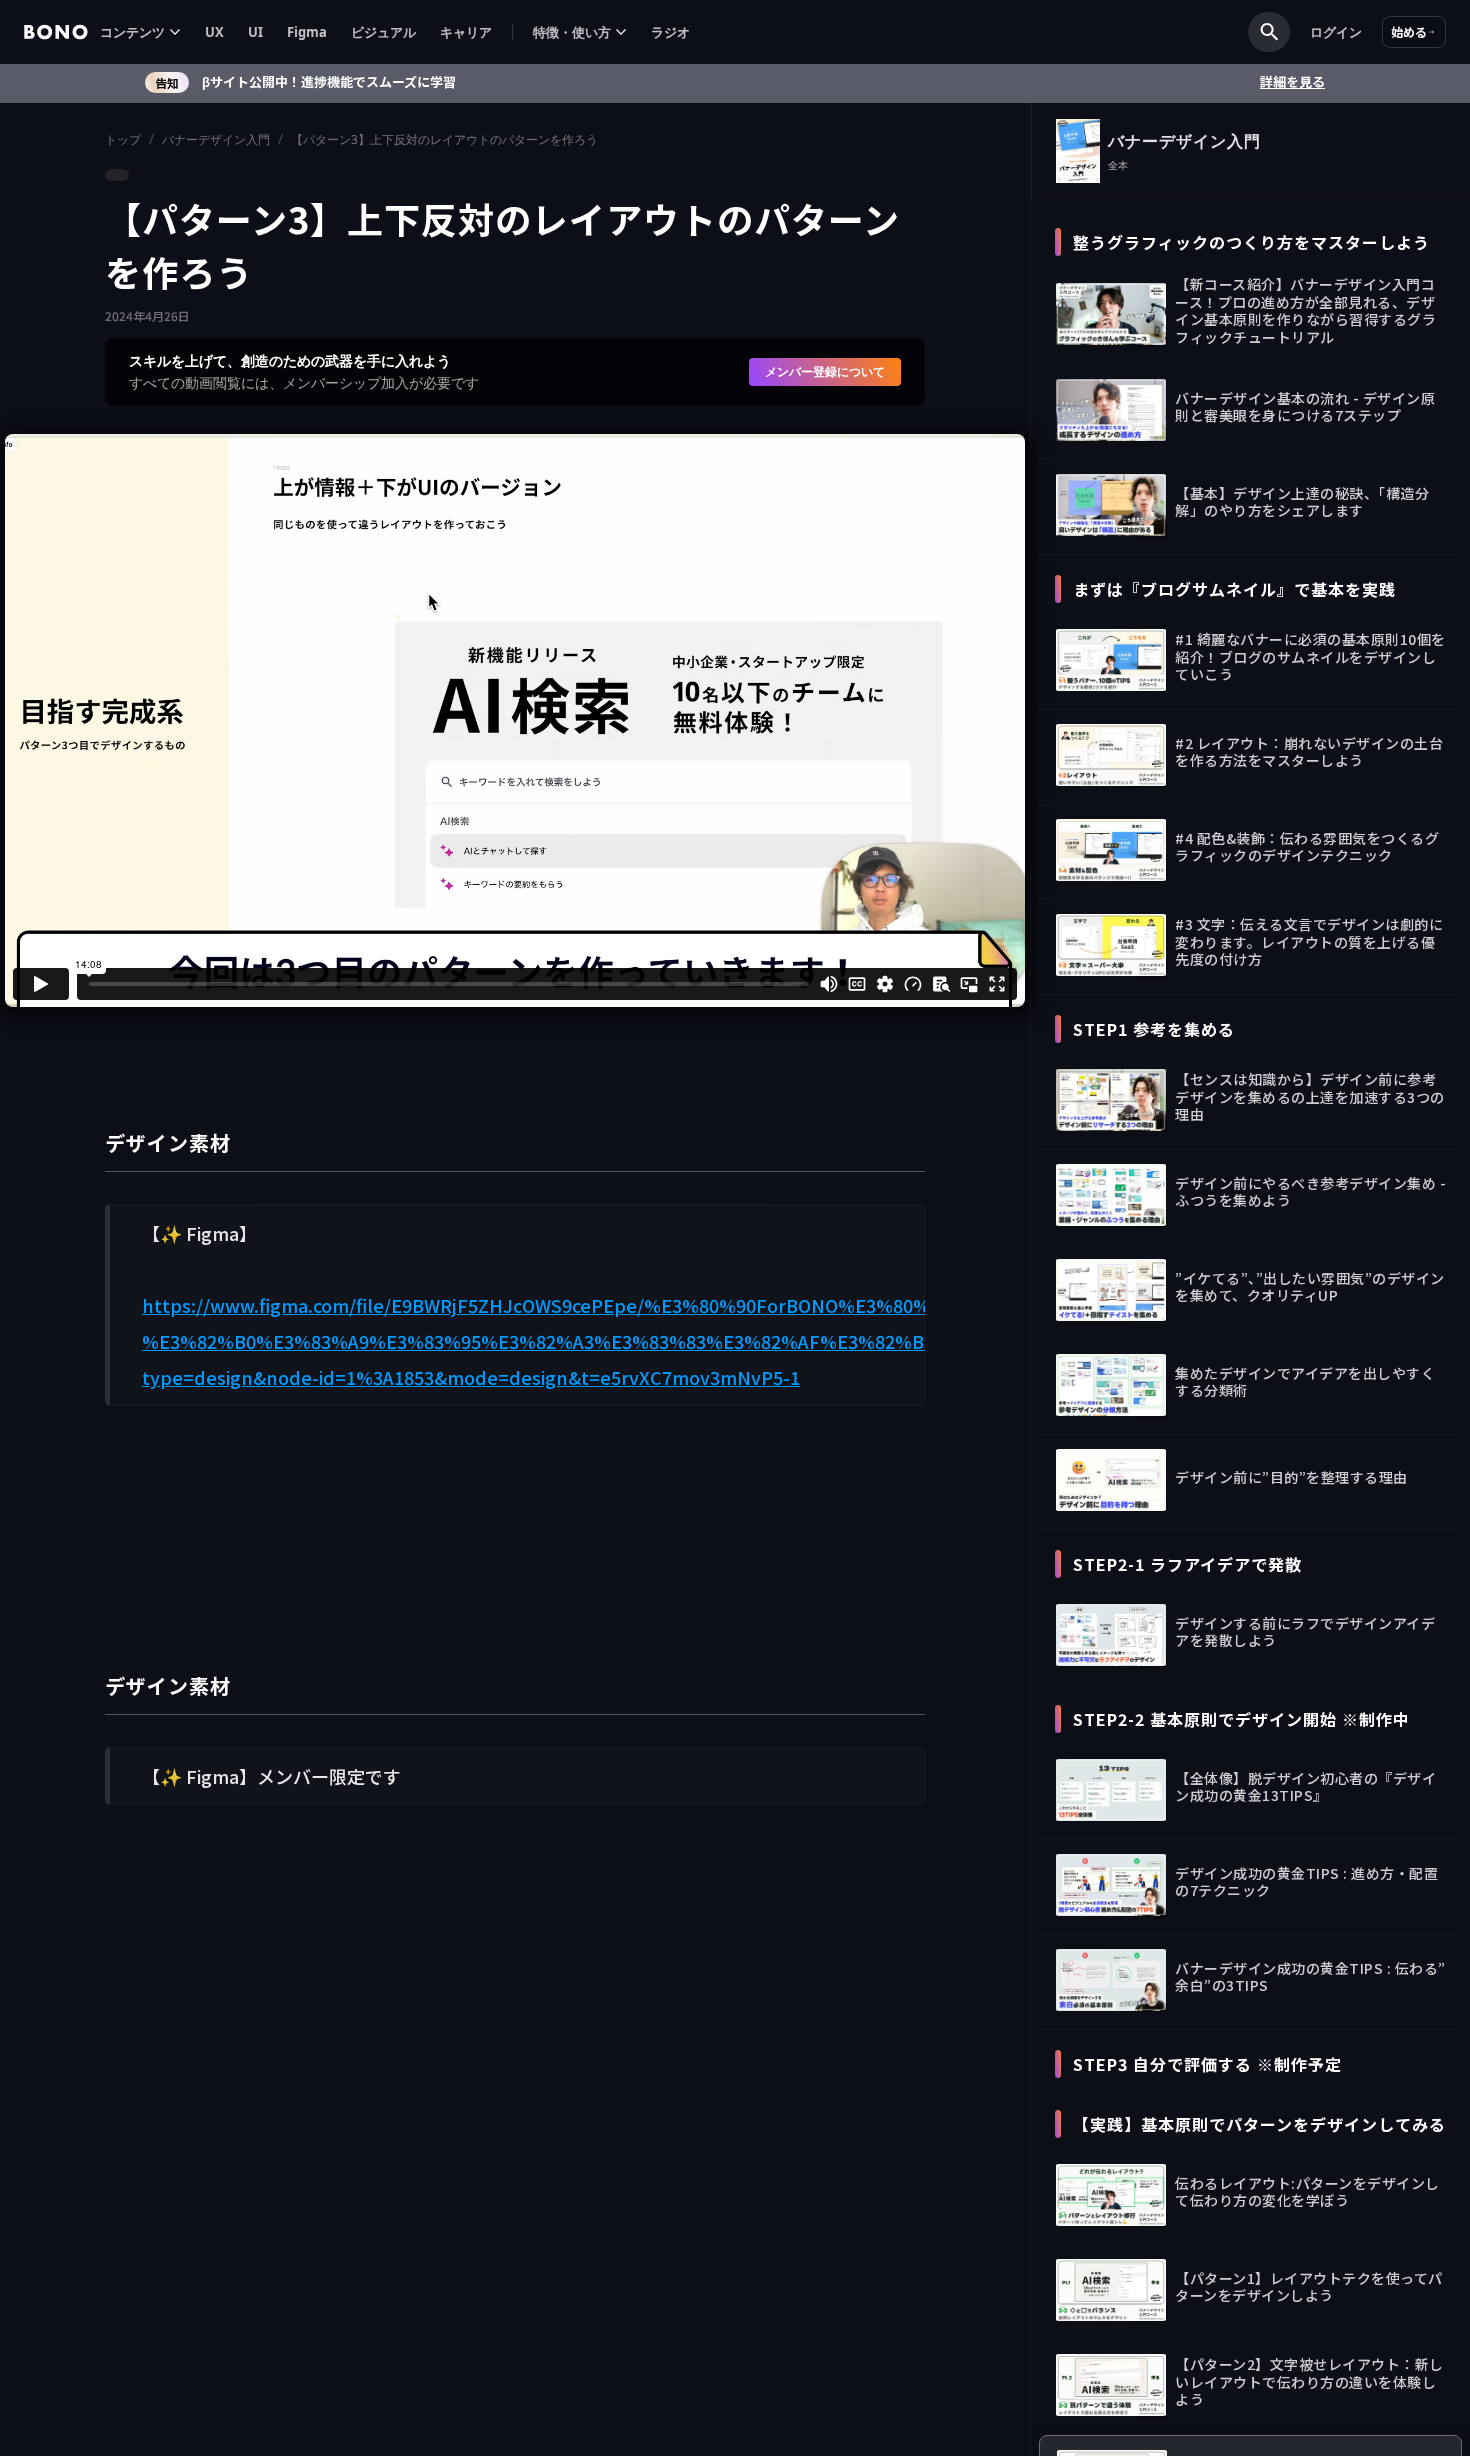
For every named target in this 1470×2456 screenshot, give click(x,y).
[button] (140, 32)
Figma (307, 32)
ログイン (1336, 32)
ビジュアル (383, 32)
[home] (56, 32)
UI (255, 32)
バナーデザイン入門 (216, 139)
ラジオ (670, 32)
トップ (123, 139)
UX (214, 32)
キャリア (466, 32)
